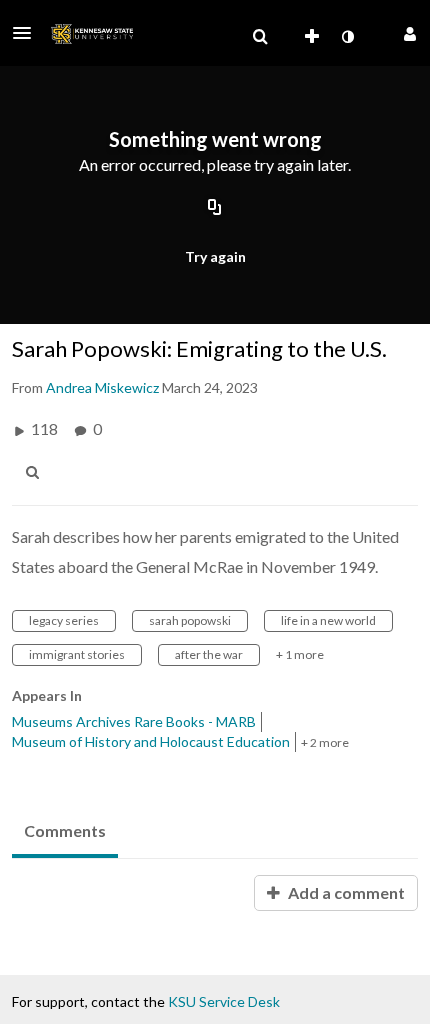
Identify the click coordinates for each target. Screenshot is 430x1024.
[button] (28, 33)
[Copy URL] (215, 208)
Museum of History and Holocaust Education (151, 741)
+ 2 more (325, 742)
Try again (215, 256)
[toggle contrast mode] (347, 37)
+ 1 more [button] (300, 654)
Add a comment (345, 892)
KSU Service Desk (224, 1001)
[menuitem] (260, 37)
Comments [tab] (65, 830)
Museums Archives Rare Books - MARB (134, 721)
